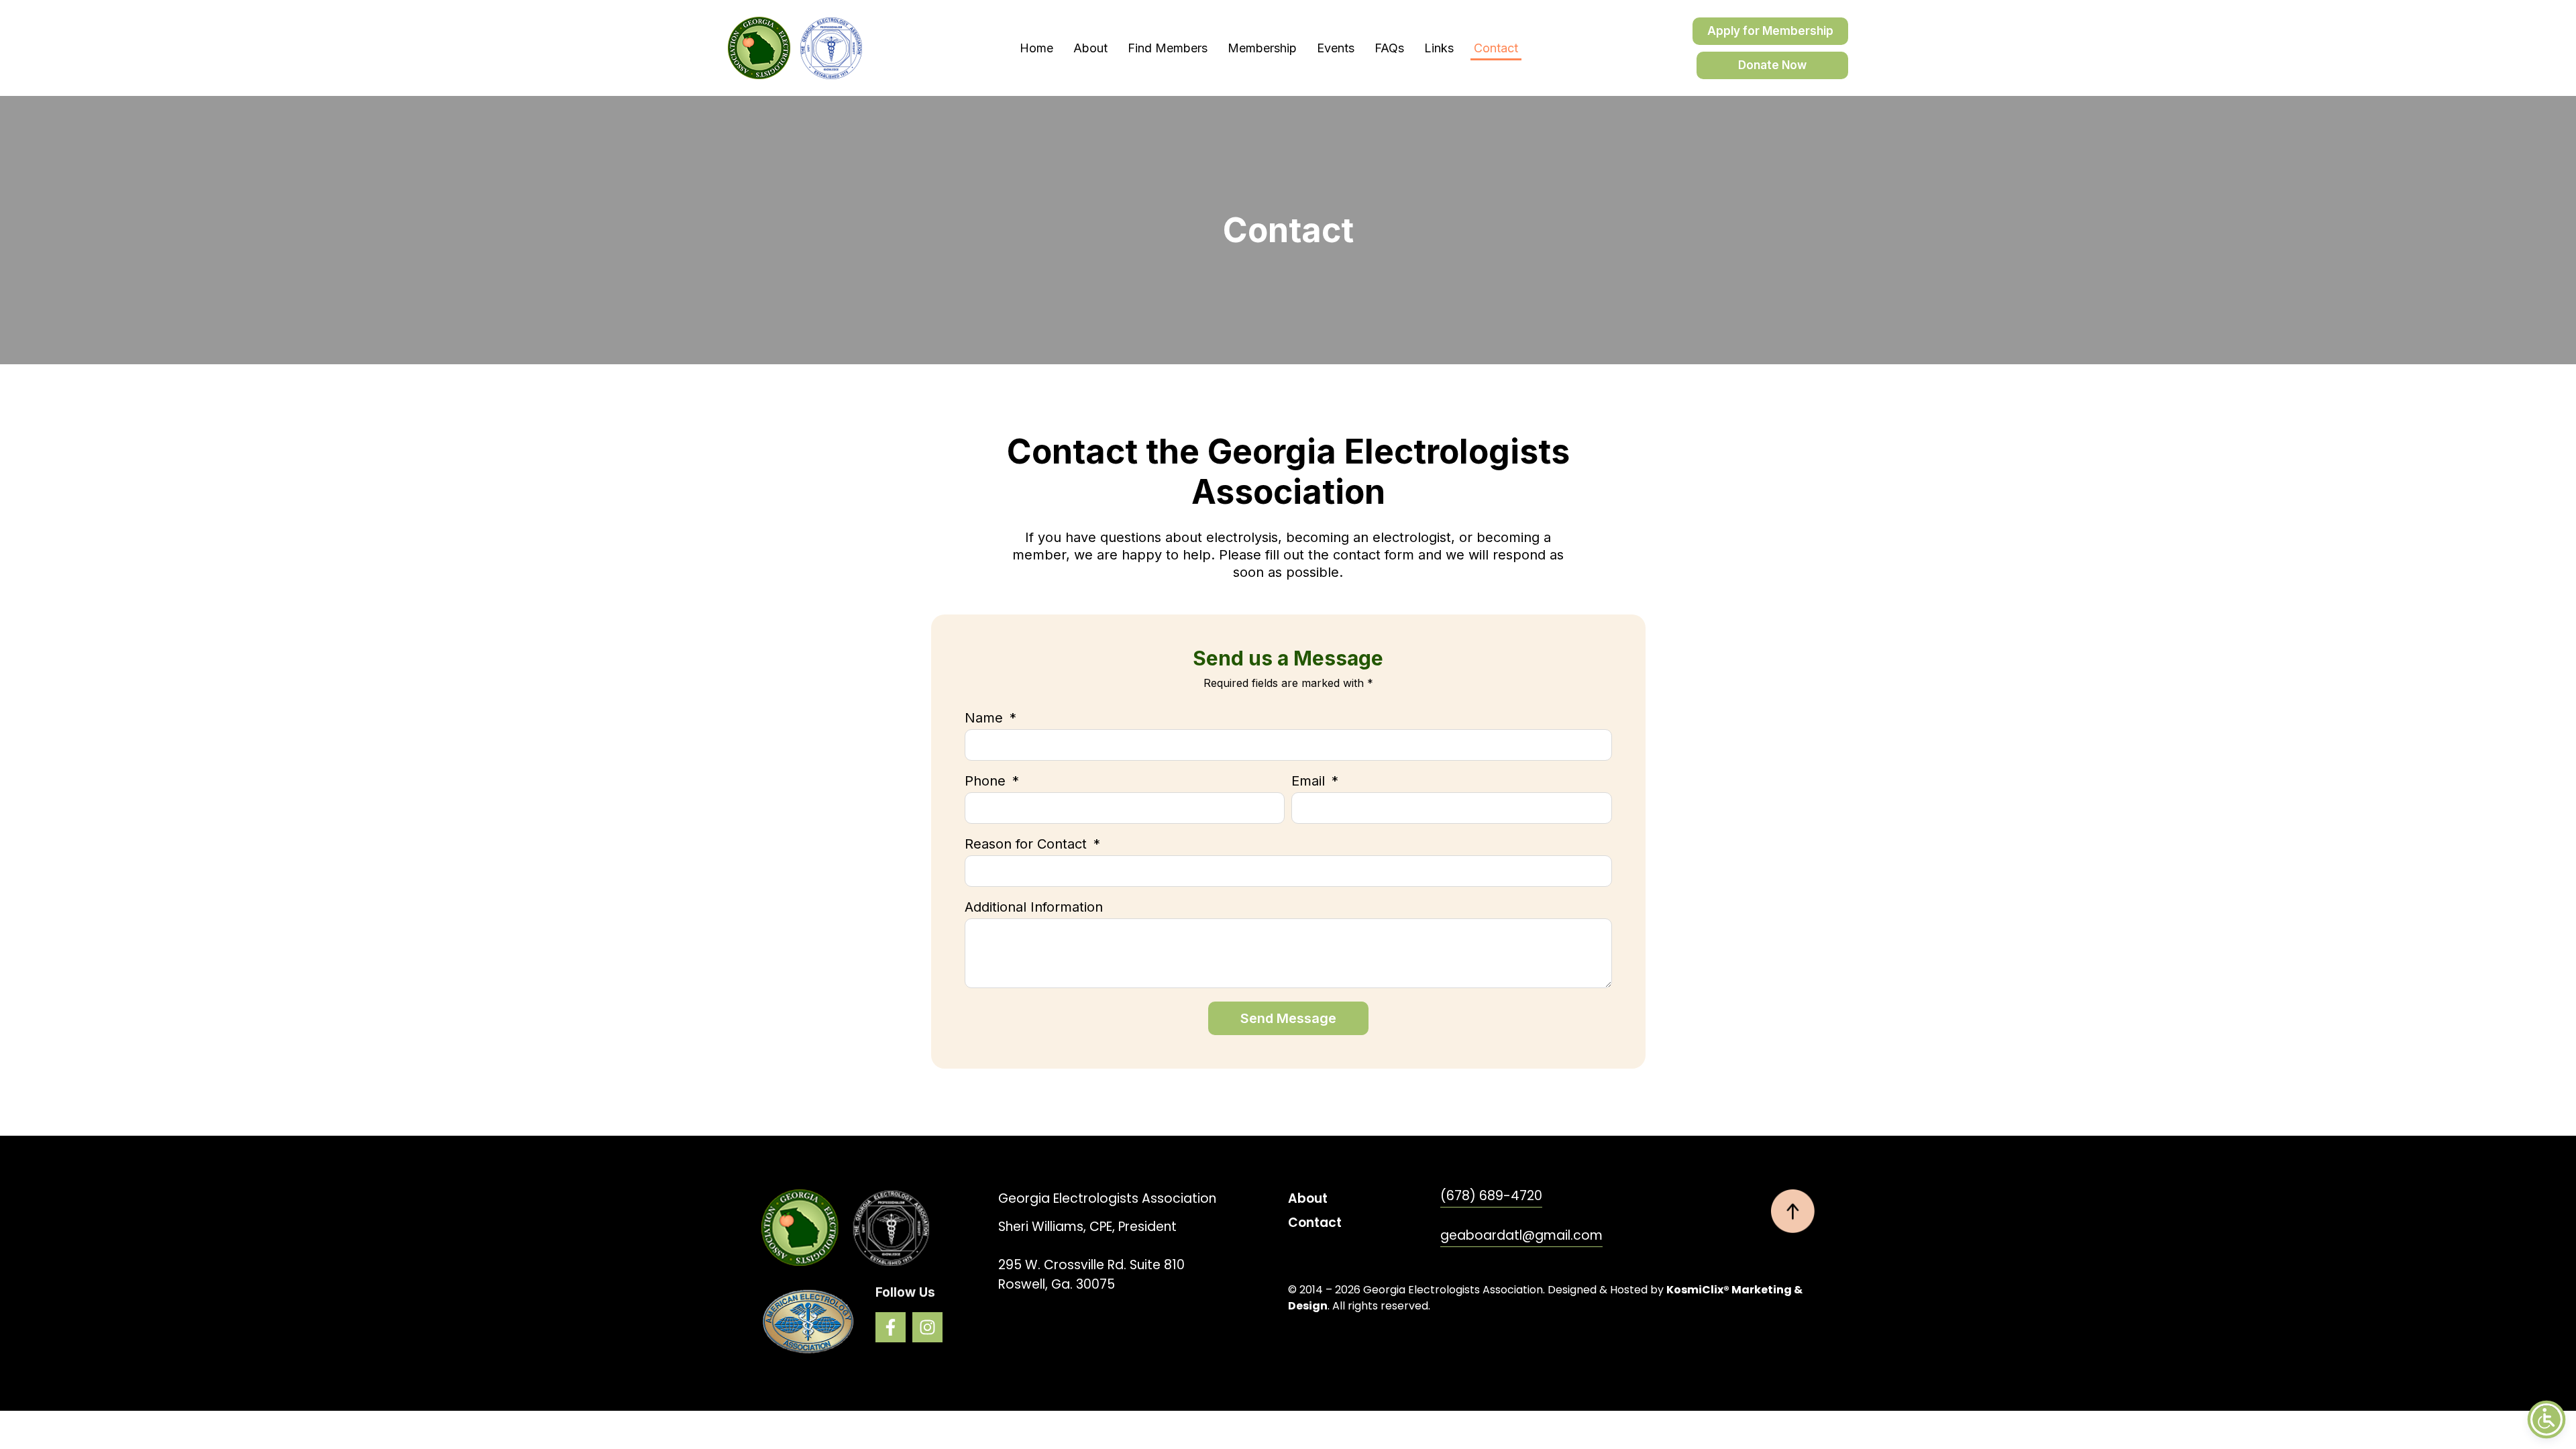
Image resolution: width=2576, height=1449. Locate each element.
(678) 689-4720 (1491, 1196)
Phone (987, 782)
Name (986, 718)
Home (1036, 48)
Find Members (1168, 48)
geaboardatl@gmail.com (1521, 1235)
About (1090, 48)
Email (1310, 782)
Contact (1496, 48)
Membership (1262, 48)
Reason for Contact (1028, 845)
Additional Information (1034, 908)
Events (1336, 48)
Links (1439, 48)
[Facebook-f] (891, 1327)
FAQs (1389, 48)
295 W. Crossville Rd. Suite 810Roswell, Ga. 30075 (1091, 1275)
